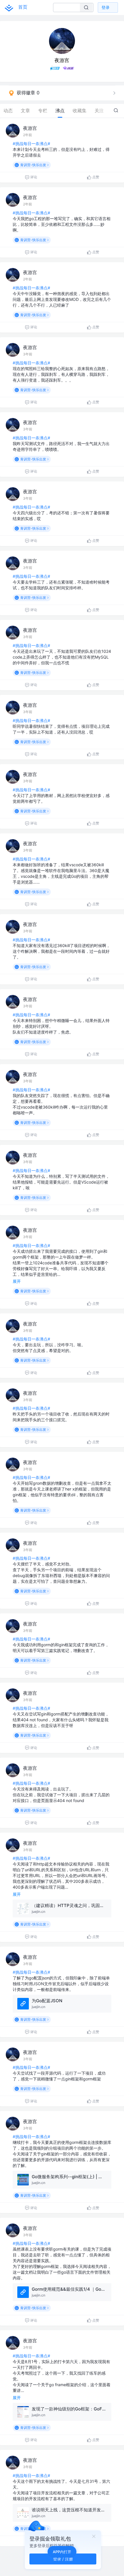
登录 (106, 7)
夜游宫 (30, 128)
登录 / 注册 (63, 2559)
